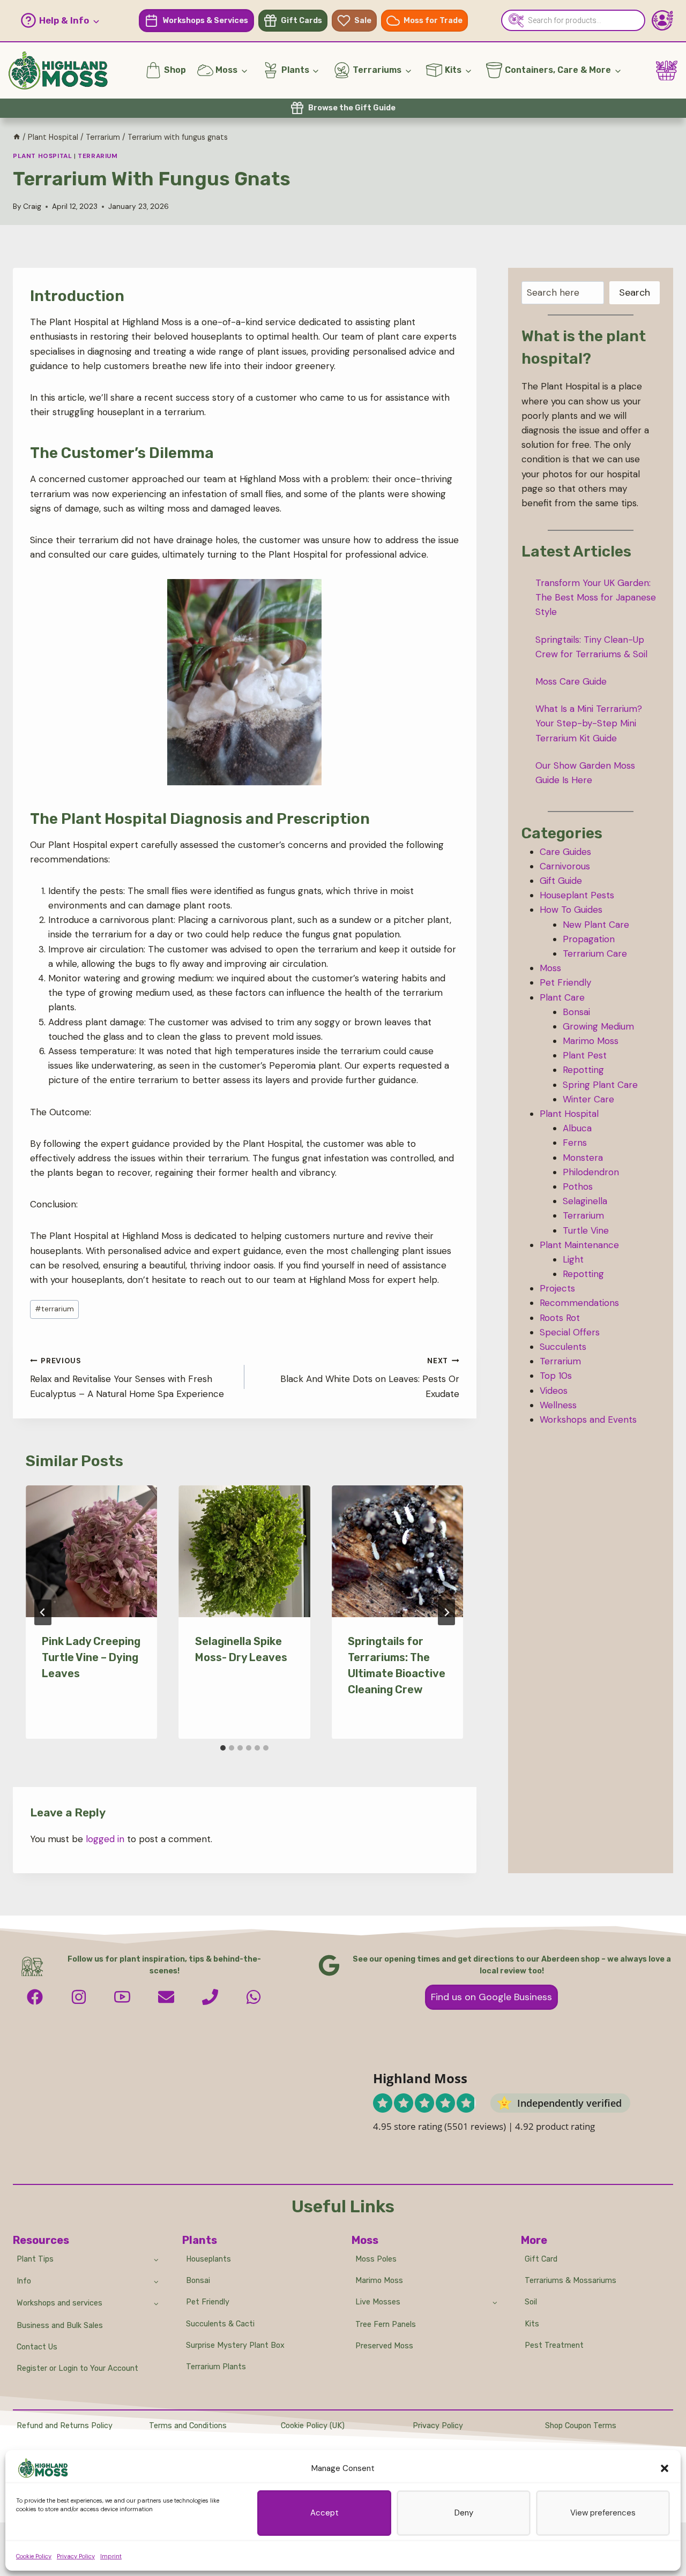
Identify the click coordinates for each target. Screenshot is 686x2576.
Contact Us (37, 2347)
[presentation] (91, 1551)
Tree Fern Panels (386, 2325)
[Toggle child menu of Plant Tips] (156, 2259)
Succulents (563, 1347)
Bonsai (576, 1012)
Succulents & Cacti (220, 2324)
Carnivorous (565, 866)
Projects (557, 1288)
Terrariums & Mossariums (571, 2281)
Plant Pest (585, 1055)
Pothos (578, 1186)
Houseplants (208, 2259)
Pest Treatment (554, 2345)
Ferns (575, 1143)
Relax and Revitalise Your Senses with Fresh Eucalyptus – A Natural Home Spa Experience (127, 1378)
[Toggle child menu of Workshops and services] (156, 2303)
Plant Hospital (42, 156)
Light (573, 1259)
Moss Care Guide (571, 681)
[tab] (223, 1748)
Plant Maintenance (579, 1245)
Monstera (583, 1158)
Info (24, 2281)
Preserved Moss (384, 2346)
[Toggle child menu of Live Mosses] (495, 2302)
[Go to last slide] (43, 1612)
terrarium (54, 1309)
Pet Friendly (565, 982)
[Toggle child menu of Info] (156, 2281)
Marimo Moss (591, 1041)
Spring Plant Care (600, 1085)
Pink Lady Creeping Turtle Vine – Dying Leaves (91, 1657)
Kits (532, 2324)
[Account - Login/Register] (662, 20)
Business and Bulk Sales (60, 2326)
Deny (464, 2513)
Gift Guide (561, 881)
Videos (554, 1391)
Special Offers (570, 1332)
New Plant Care (596, 925)
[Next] (446, 1612)
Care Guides (565, 852)
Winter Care (588, 1099)
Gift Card (541, 2259)
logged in (105, 1839)
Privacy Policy (76, 2556)
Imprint (111, 2556)
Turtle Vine (586, 1230)
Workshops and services (59, 2303)
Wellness (558, 1405)
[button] (665, 2468)
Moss (550, 968)
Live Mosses (378, 2302)
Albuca (577, 1128)
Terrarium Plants (216, 2367)
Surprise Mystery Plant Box (235, 2345)
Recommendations (579, 1303)
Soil (531, 2302)
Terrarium (98, 156)
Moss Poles (376, 2259)
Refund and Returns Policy (65, 2426)
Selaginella (585, 1201)
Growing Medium (598, 1026)
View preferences (603, 2513)
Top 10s (556, 1376)
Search (635, 292)
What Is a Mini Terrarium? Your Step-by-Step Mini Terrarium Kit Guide (589, 723)
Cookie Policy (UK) (313, 2426)
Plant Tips (35, 2259)
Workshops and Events (588, 1420)
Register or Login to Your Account (77, 2368)
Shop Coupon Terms (581, 2426)
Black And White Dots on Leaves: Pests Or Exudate (370, 1378)
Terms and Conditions (188, 2426)
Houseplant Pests (577, 895)
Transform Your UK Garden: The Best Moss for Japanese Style (596, 597)
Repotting (583, 1070)
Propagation (589, 939)
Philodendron (591, 1172)
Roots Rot (560, 1318)
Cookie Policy (34, 2556)
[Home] (17, 137)
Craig (32, 206)
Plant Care (562, 997)
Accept (325, 2513)
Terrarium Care (595, 953)
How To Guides (571, 910)
